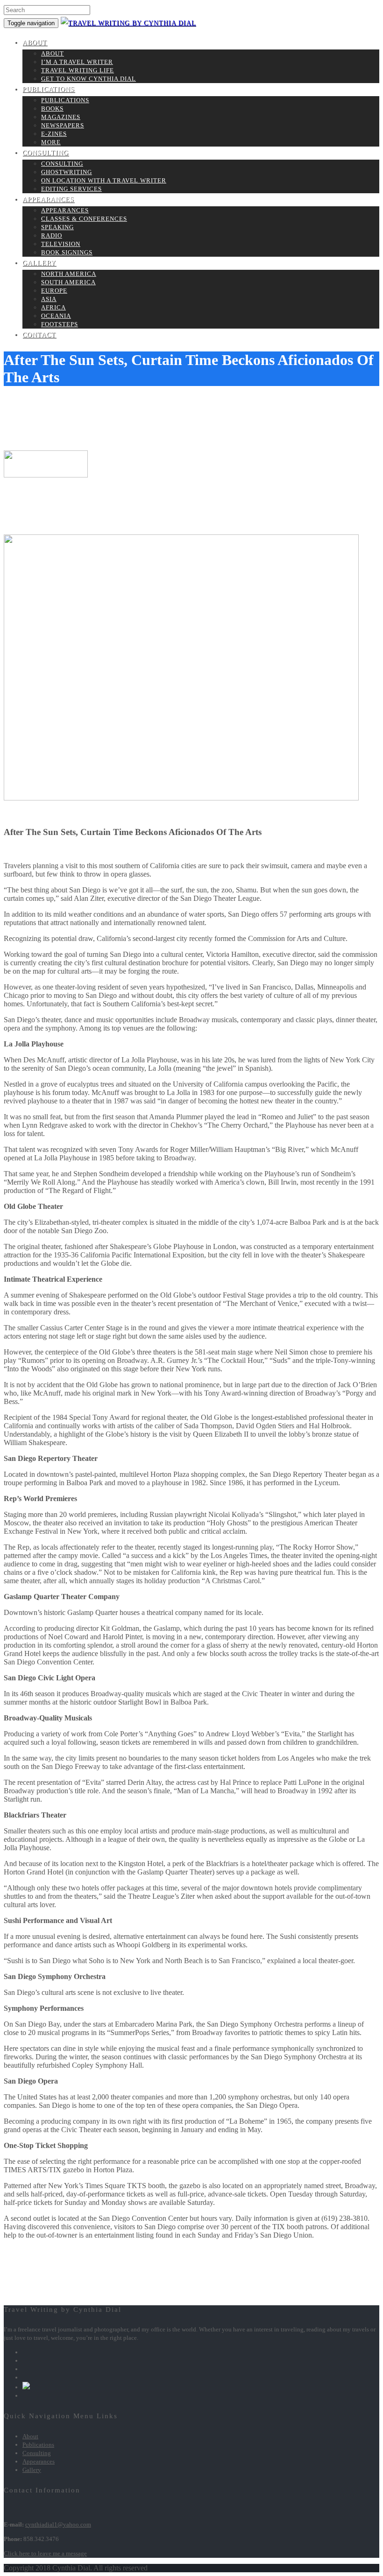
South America (68, 282)
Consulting (46, 153)
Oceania (56, 316)
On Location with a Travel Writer (104, 180)
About (35, 43)
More (51, 142)
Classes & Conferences (84, 219)
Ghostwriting (67, 172)
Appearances (48, 200)
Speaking (57, 227)
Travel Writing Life (78, 70)
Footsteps (60, 324)
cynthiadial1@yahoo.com (58, 2524)
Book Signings (67, 252)
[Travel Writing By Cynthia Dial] (128, 23)
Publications (49, 89)
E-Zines (54, 134)
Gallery (39, 263)
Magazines (61, 117)
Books (52, 109)
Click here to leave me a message (45, 2553)
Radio (52, 235)
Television (61, 244)
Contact (39, 335)
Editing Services (71, 189)
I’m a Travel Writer (77, 62)
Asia (49, 299)
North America (69, 274)
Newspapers (63, 125)
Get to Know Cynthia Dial (89, 79)
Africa (53, 307)
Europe (54, 291)
